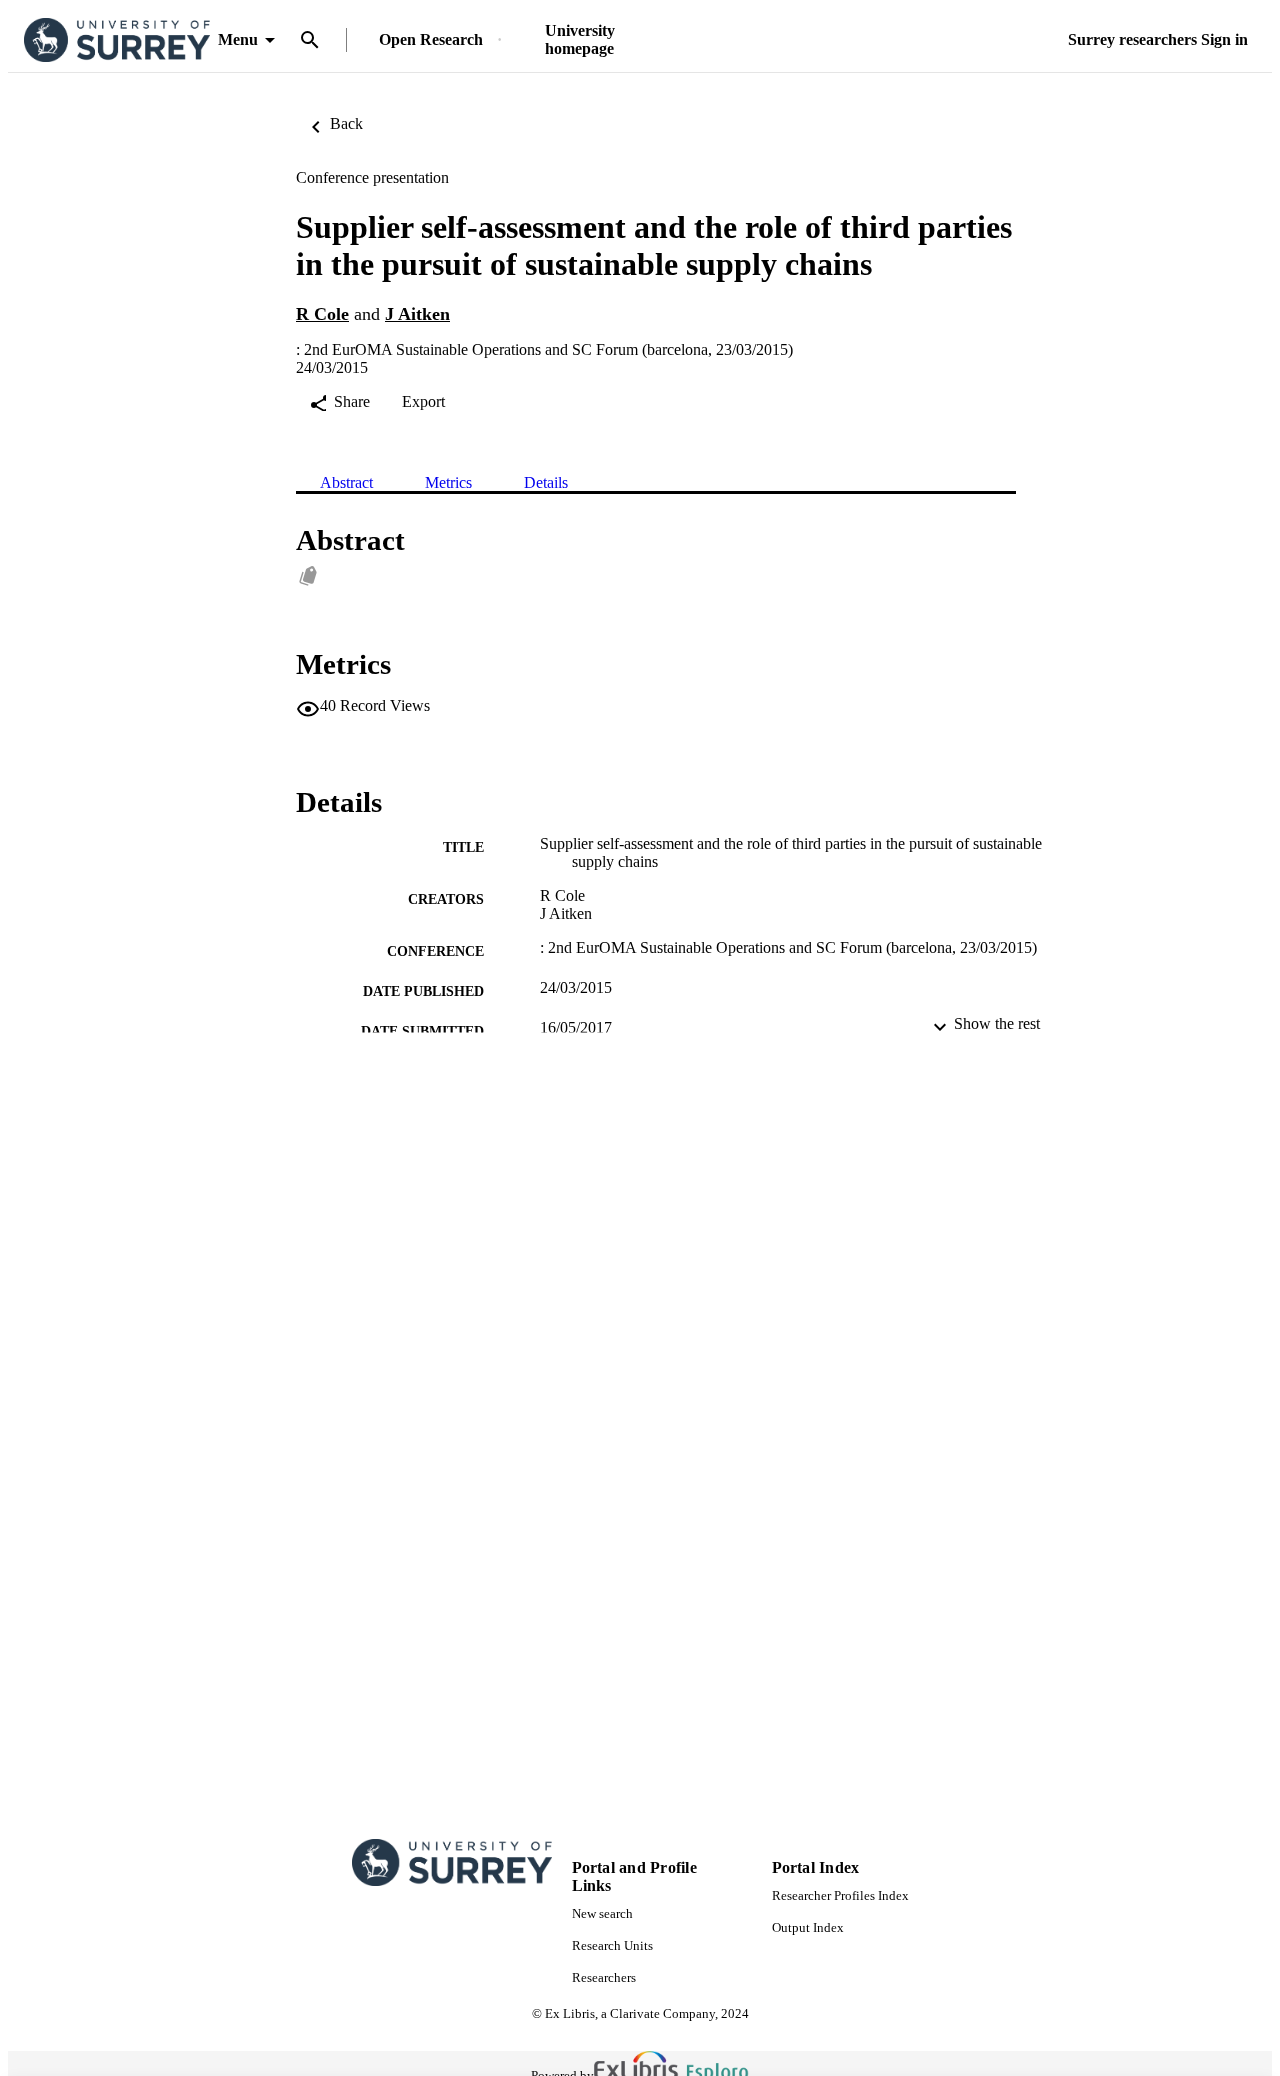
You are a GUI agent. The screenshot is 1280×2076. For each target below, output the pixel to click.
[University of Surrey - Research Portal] (117, 40)
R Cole (322, 314)
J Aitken (417, 314)
